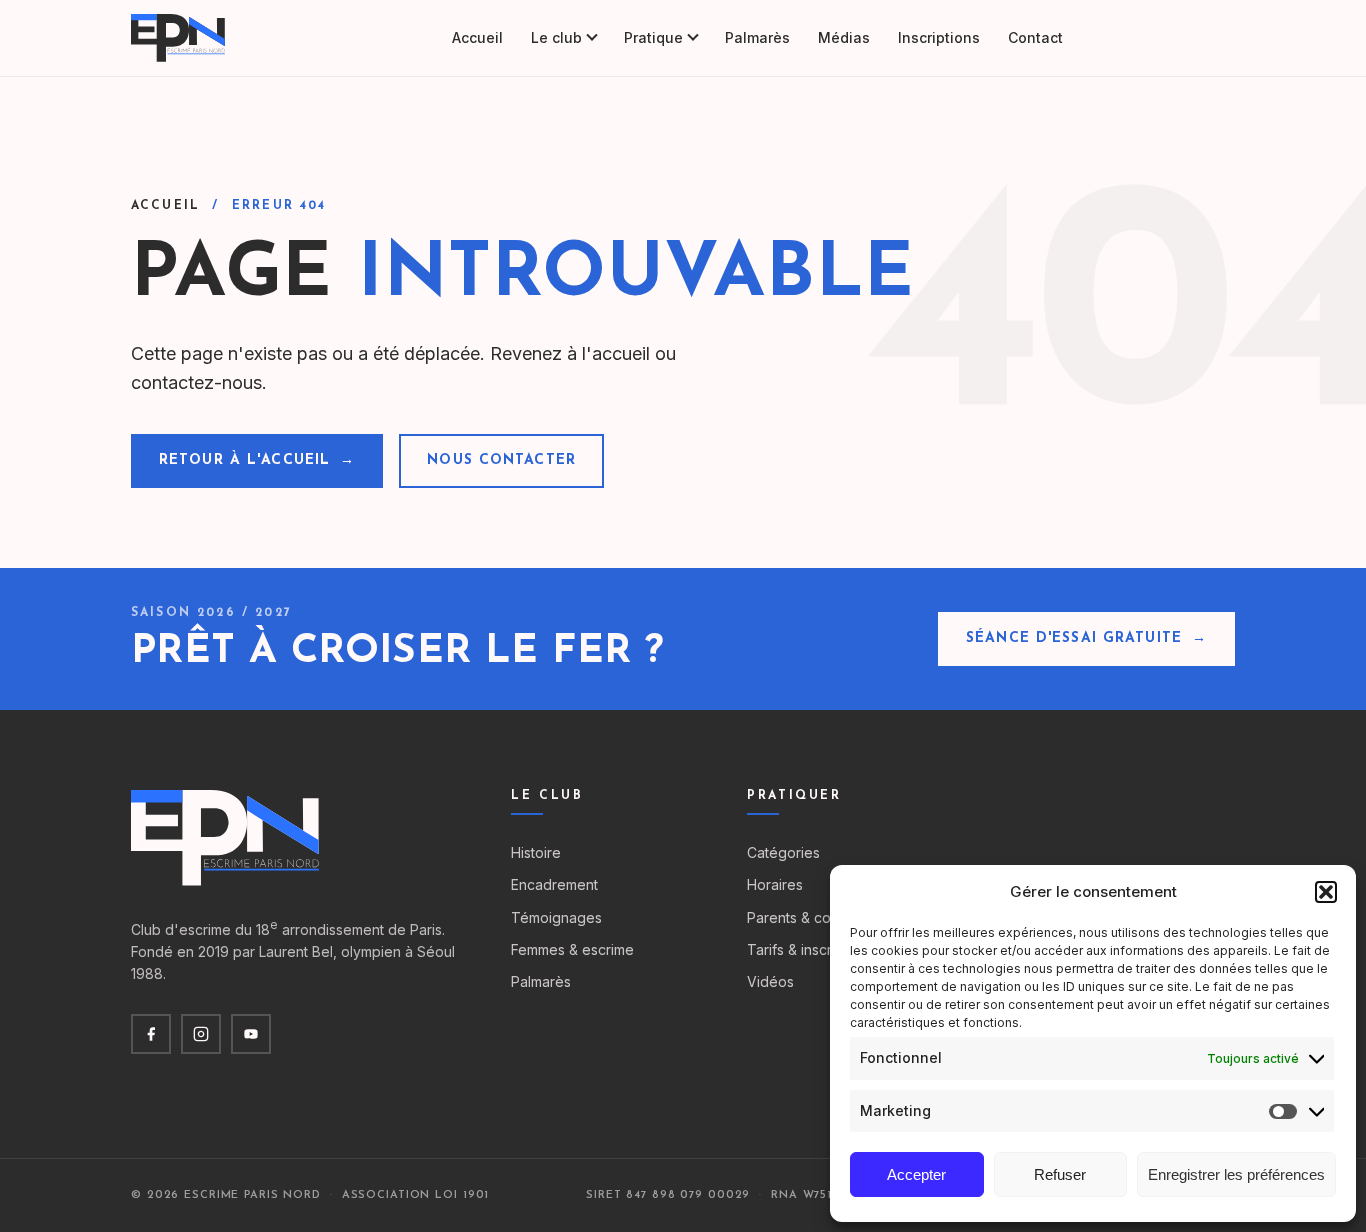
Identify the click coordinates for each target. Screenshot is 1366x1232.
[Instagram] (201, 1034)
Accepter (916, 1174)
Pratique (653, 37)
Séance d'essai (1163, 37)
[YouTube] (251, 1034)
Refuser (1060, 1174)
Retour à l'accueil (257, 460)
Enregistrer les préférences (1236, 1174)
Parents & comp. (800, 917)
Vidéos (770, 981)
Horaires (775, 884)
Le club (556, 37)
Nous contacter (501, 460)
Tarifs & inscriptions (811, 949)
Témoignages (556, 917)
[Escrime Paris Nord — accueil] (179, 38)
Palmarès (757, 37)
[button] (1326, 892)
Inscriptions (939, 37)
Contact (1035, 37)
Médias (844, 37)
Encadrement (554, 884)
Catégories (783, 852)
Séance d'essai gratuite (1086, 638)
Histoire (536, 852)
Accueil (477, 37)
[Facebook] (151, 1034)
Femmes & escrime (572, 949)
